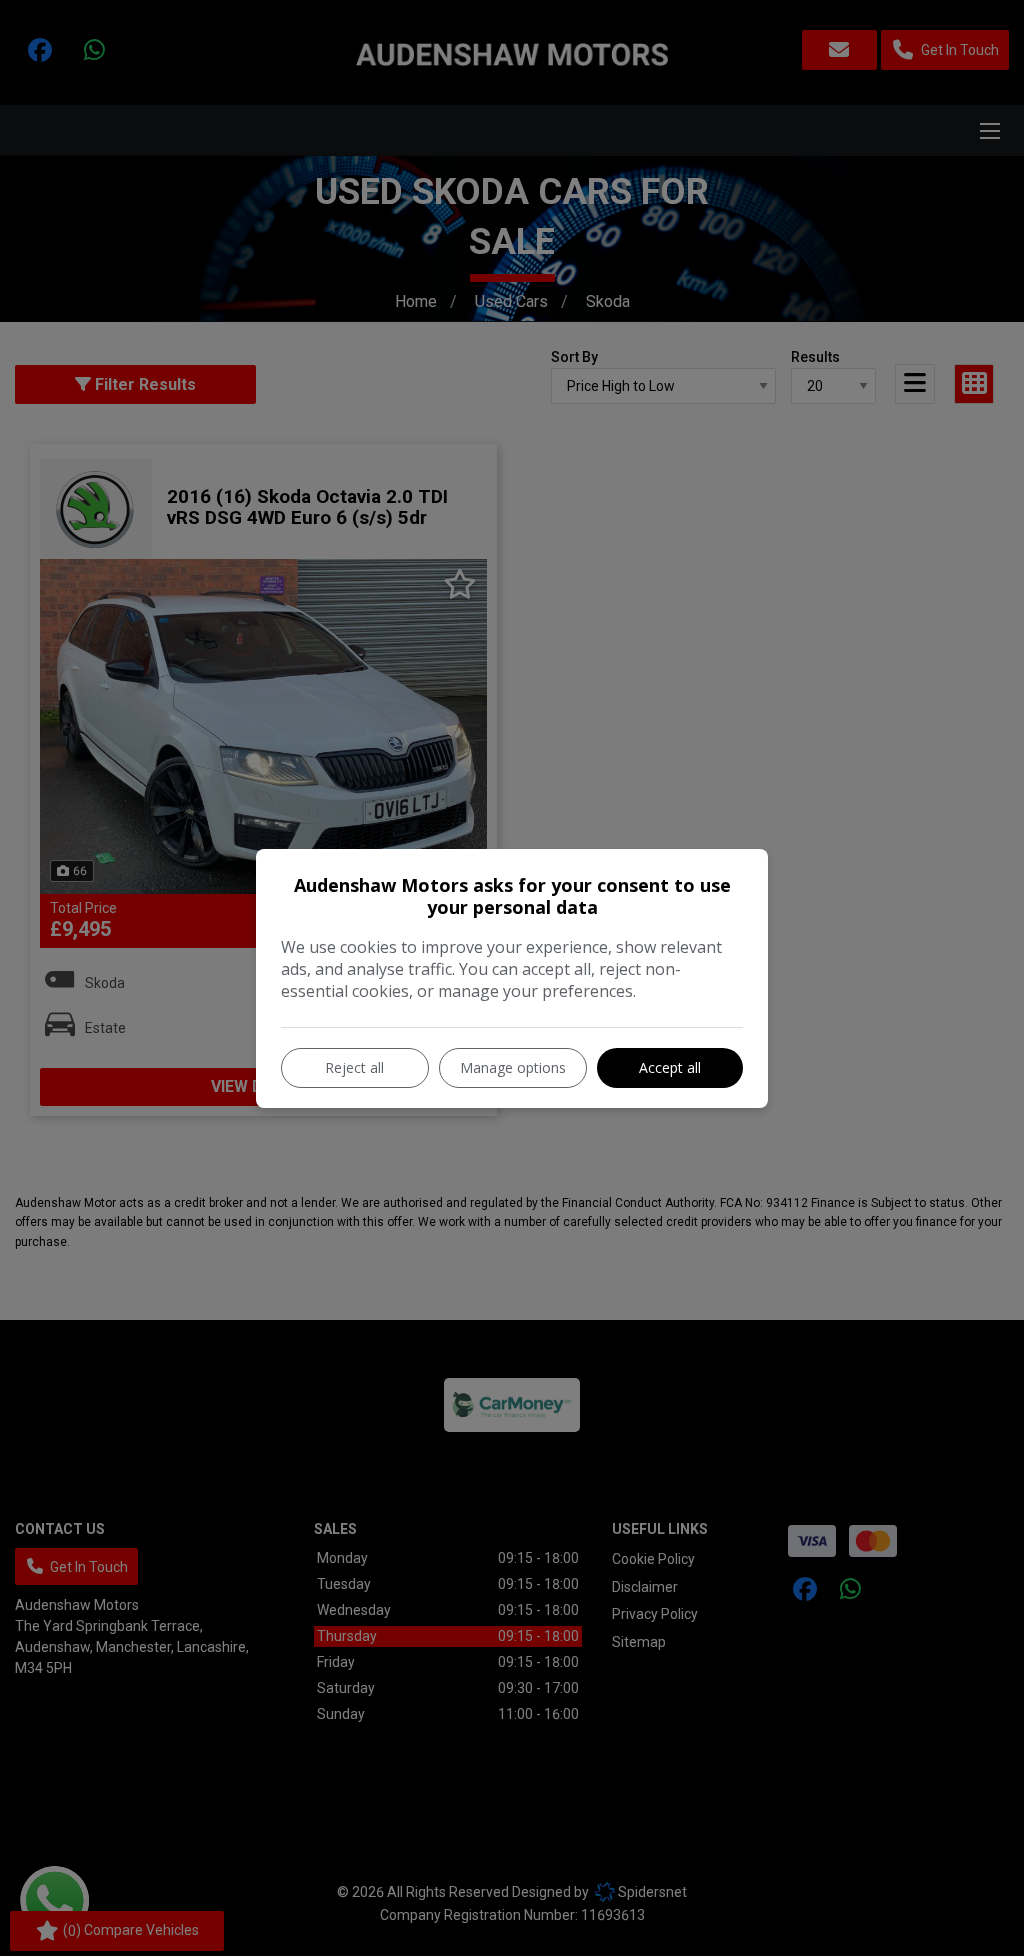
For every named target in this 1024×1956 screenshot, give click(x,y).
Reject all (354, 1067)
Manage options (513, 1067)
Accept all (670, 1067)
